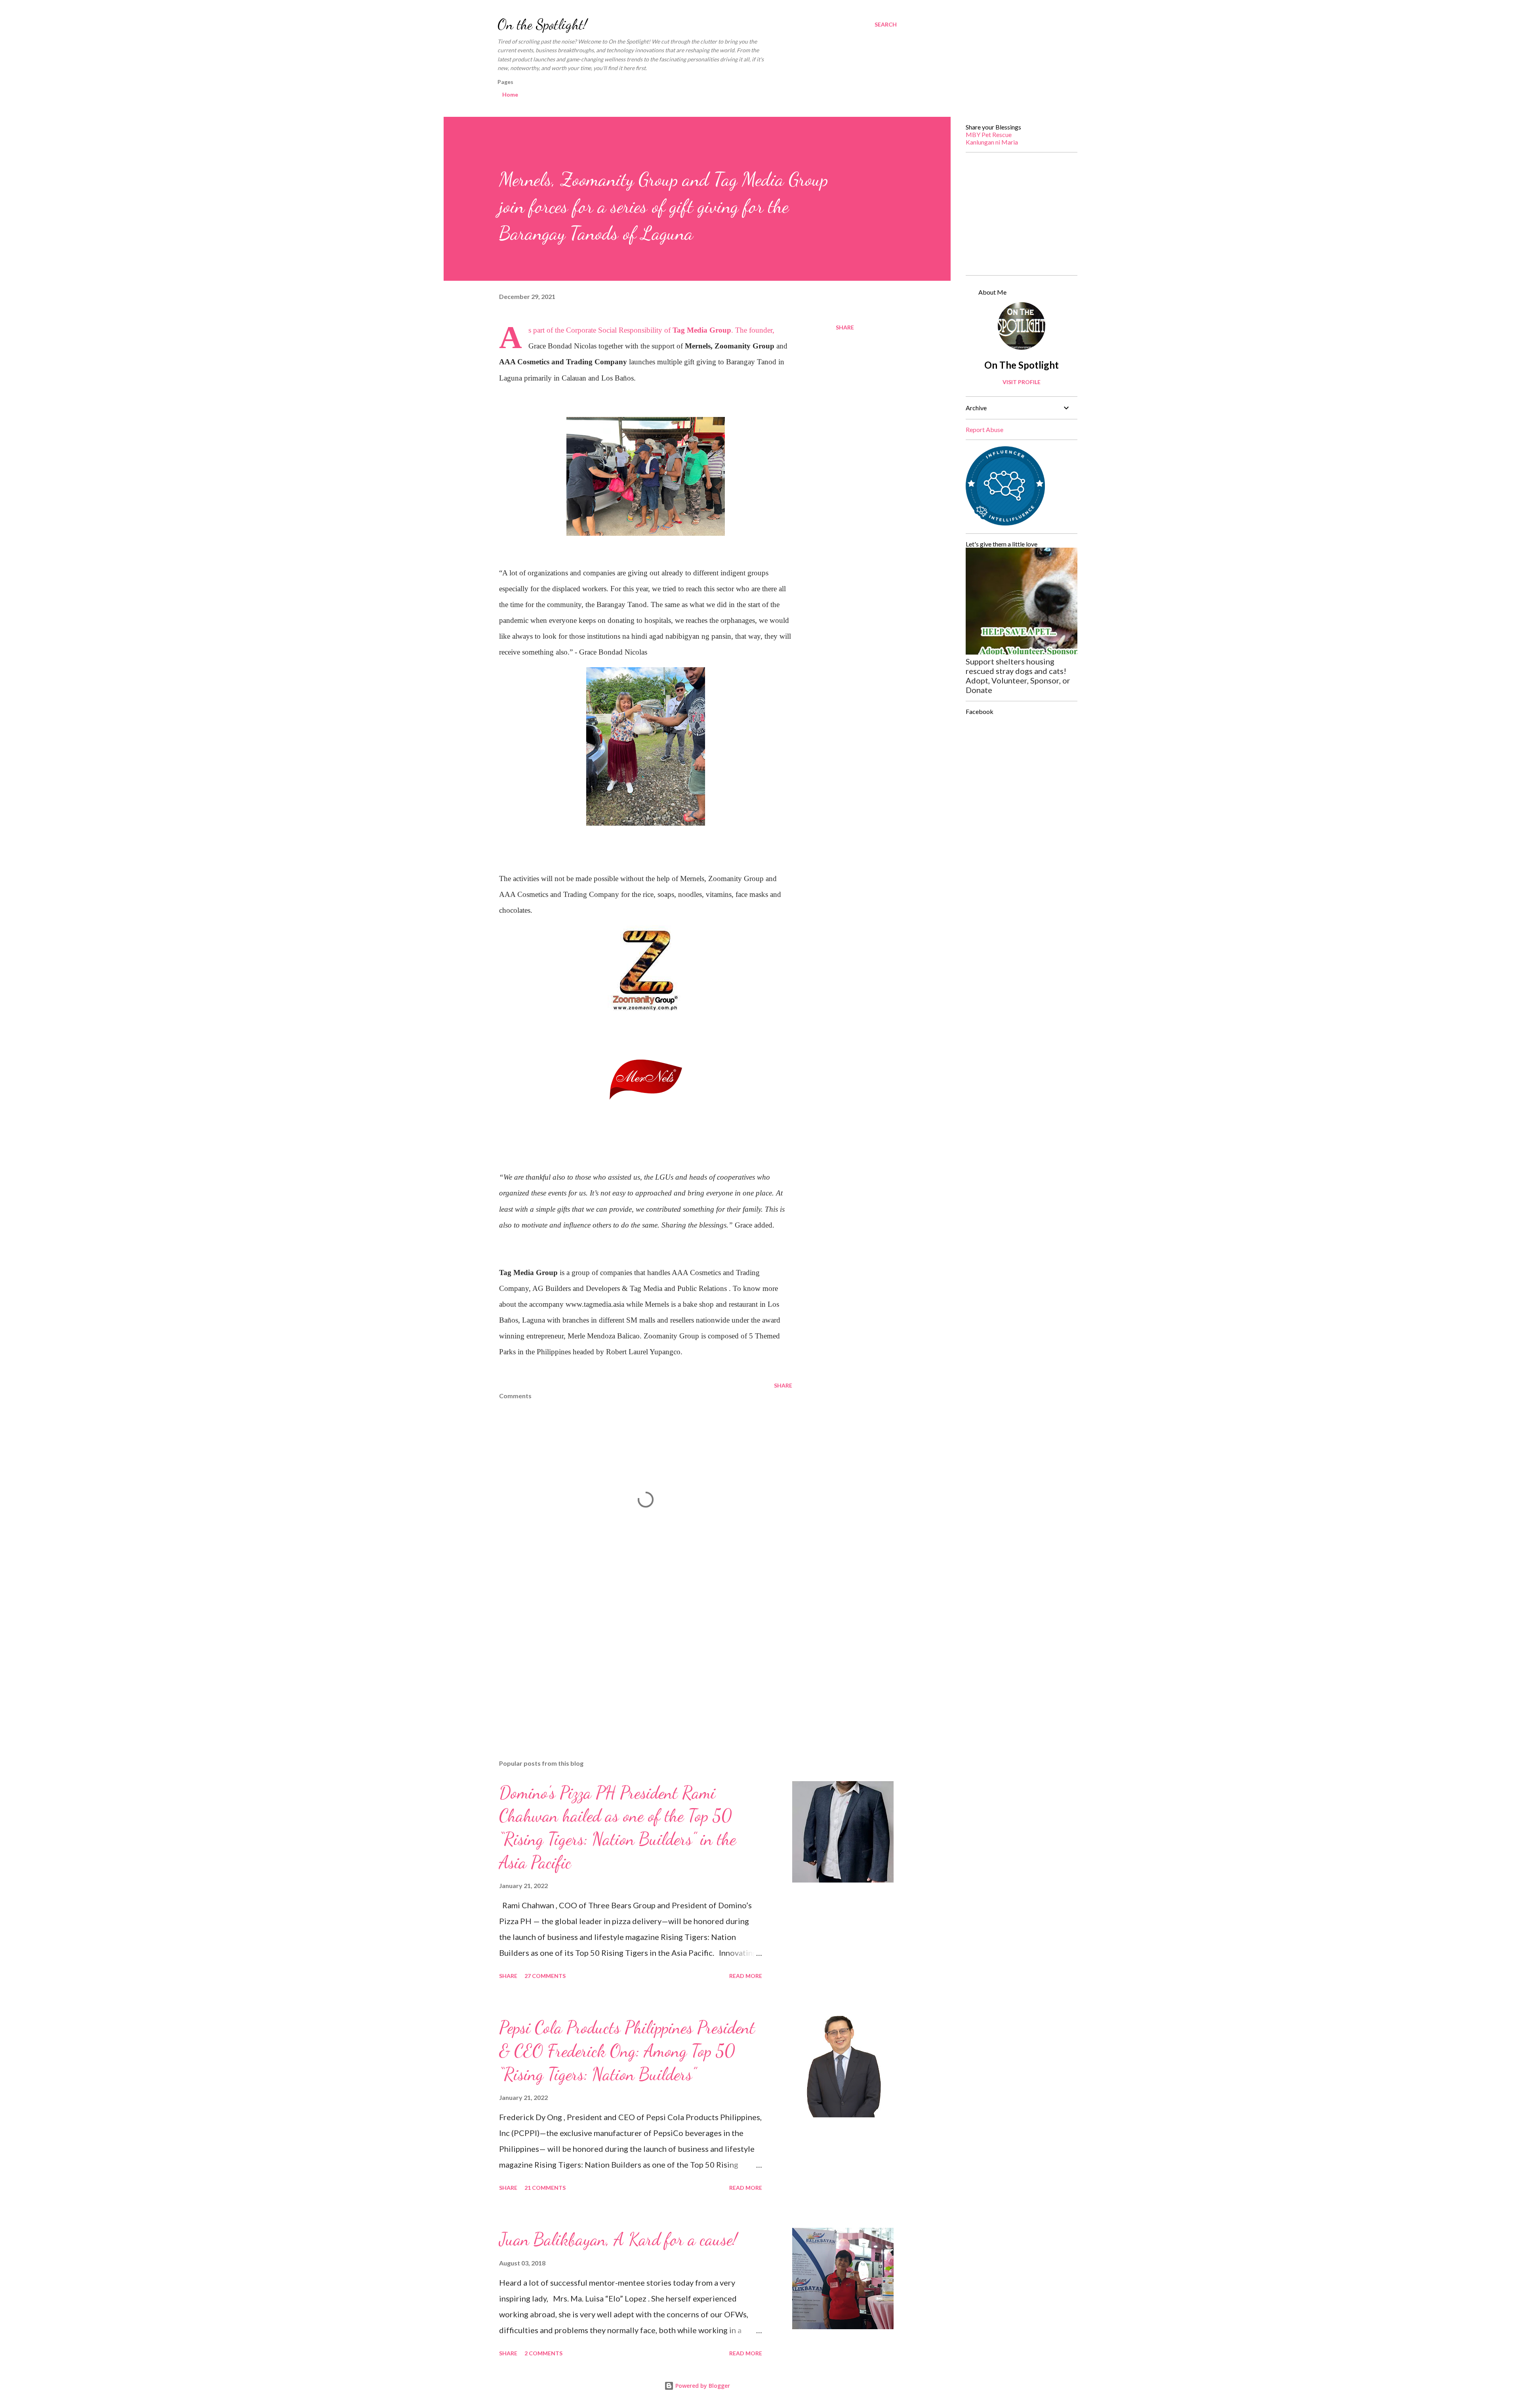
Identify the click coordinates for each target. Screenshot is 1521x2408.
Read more (746, 1976)
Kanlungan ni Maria (992, 142)
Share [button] (845, 327)
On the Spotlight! (542, 24)
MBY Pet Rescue (989, 134)
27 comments (545, 1976)
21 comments (545, 2188)
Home (510, 94)
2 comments (543, 2353)
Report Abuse (984, 429)
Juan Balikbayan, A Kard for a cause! (618, 2239)
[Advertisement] (633, 1661)
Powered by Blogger (702, 2386)
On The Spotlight (1022, 365)
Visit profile (1022, 382)
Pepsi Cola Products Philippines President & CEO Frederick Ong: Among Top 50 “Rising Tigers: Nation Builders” (627, 2051)
